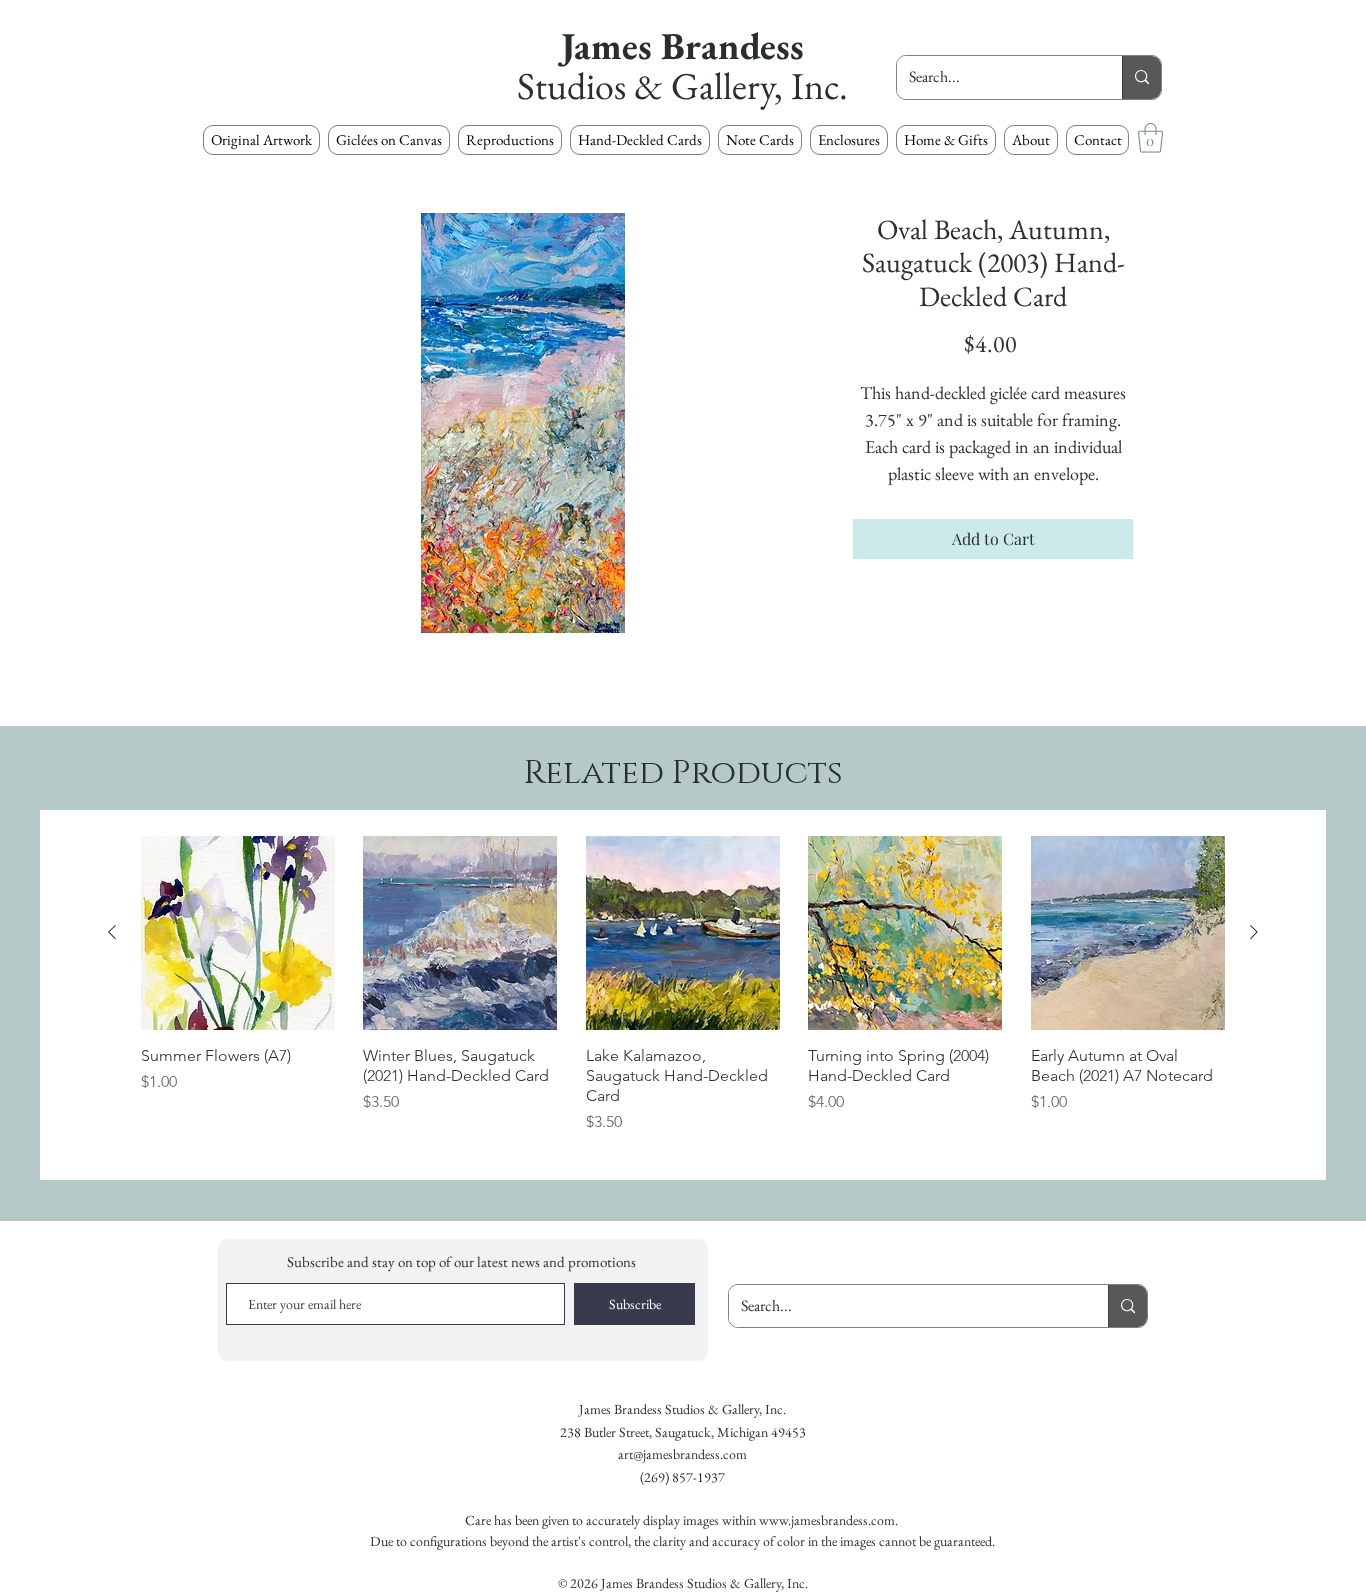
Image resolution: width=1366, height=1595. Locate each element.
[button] (510, 140)
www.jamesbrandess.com (827, 1520)
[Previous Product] (112, 932)
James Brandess (682, 45)
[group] (683, 995)
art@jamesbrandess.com (682, 1454)
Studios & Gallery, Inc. (682, 85)
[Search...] (1141, 77)
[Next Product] (1254, 932)
